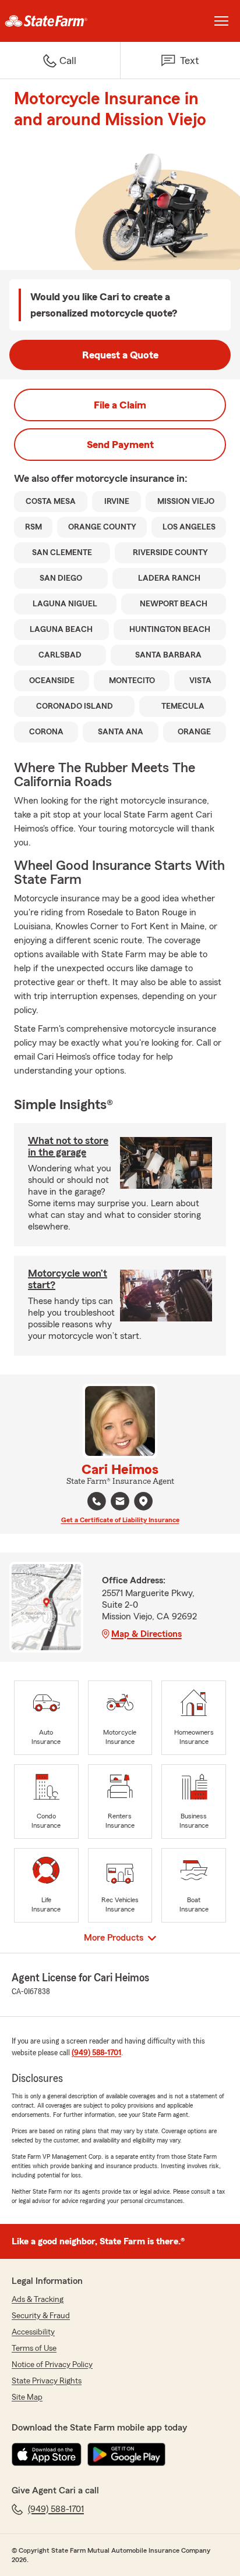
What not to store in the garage (68, 1146)
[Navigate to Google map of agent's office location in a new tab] (143, 1501)
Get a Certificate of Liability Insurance (120, 1520)
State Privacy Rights (47, 2381)
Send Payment (120, 445)
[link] (60, 21)
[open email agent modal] (120, 1503)
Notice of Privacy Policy (52, 2365)
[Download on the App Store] (47, 2454)
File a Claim (120, 405)
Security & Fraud (41, 2316)
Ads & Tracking (38, 2300)
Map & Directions (147, 1634)
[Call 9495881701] (97, 1501)
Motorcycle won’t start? (68, 1279)
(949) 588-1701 (96, 2053)
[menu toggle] (221, 21)
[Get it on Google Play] (126, 2454)
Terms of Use (34, 2348)
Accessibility (33, 2332)
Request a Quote (120, 355)
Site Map (27, 2397)
